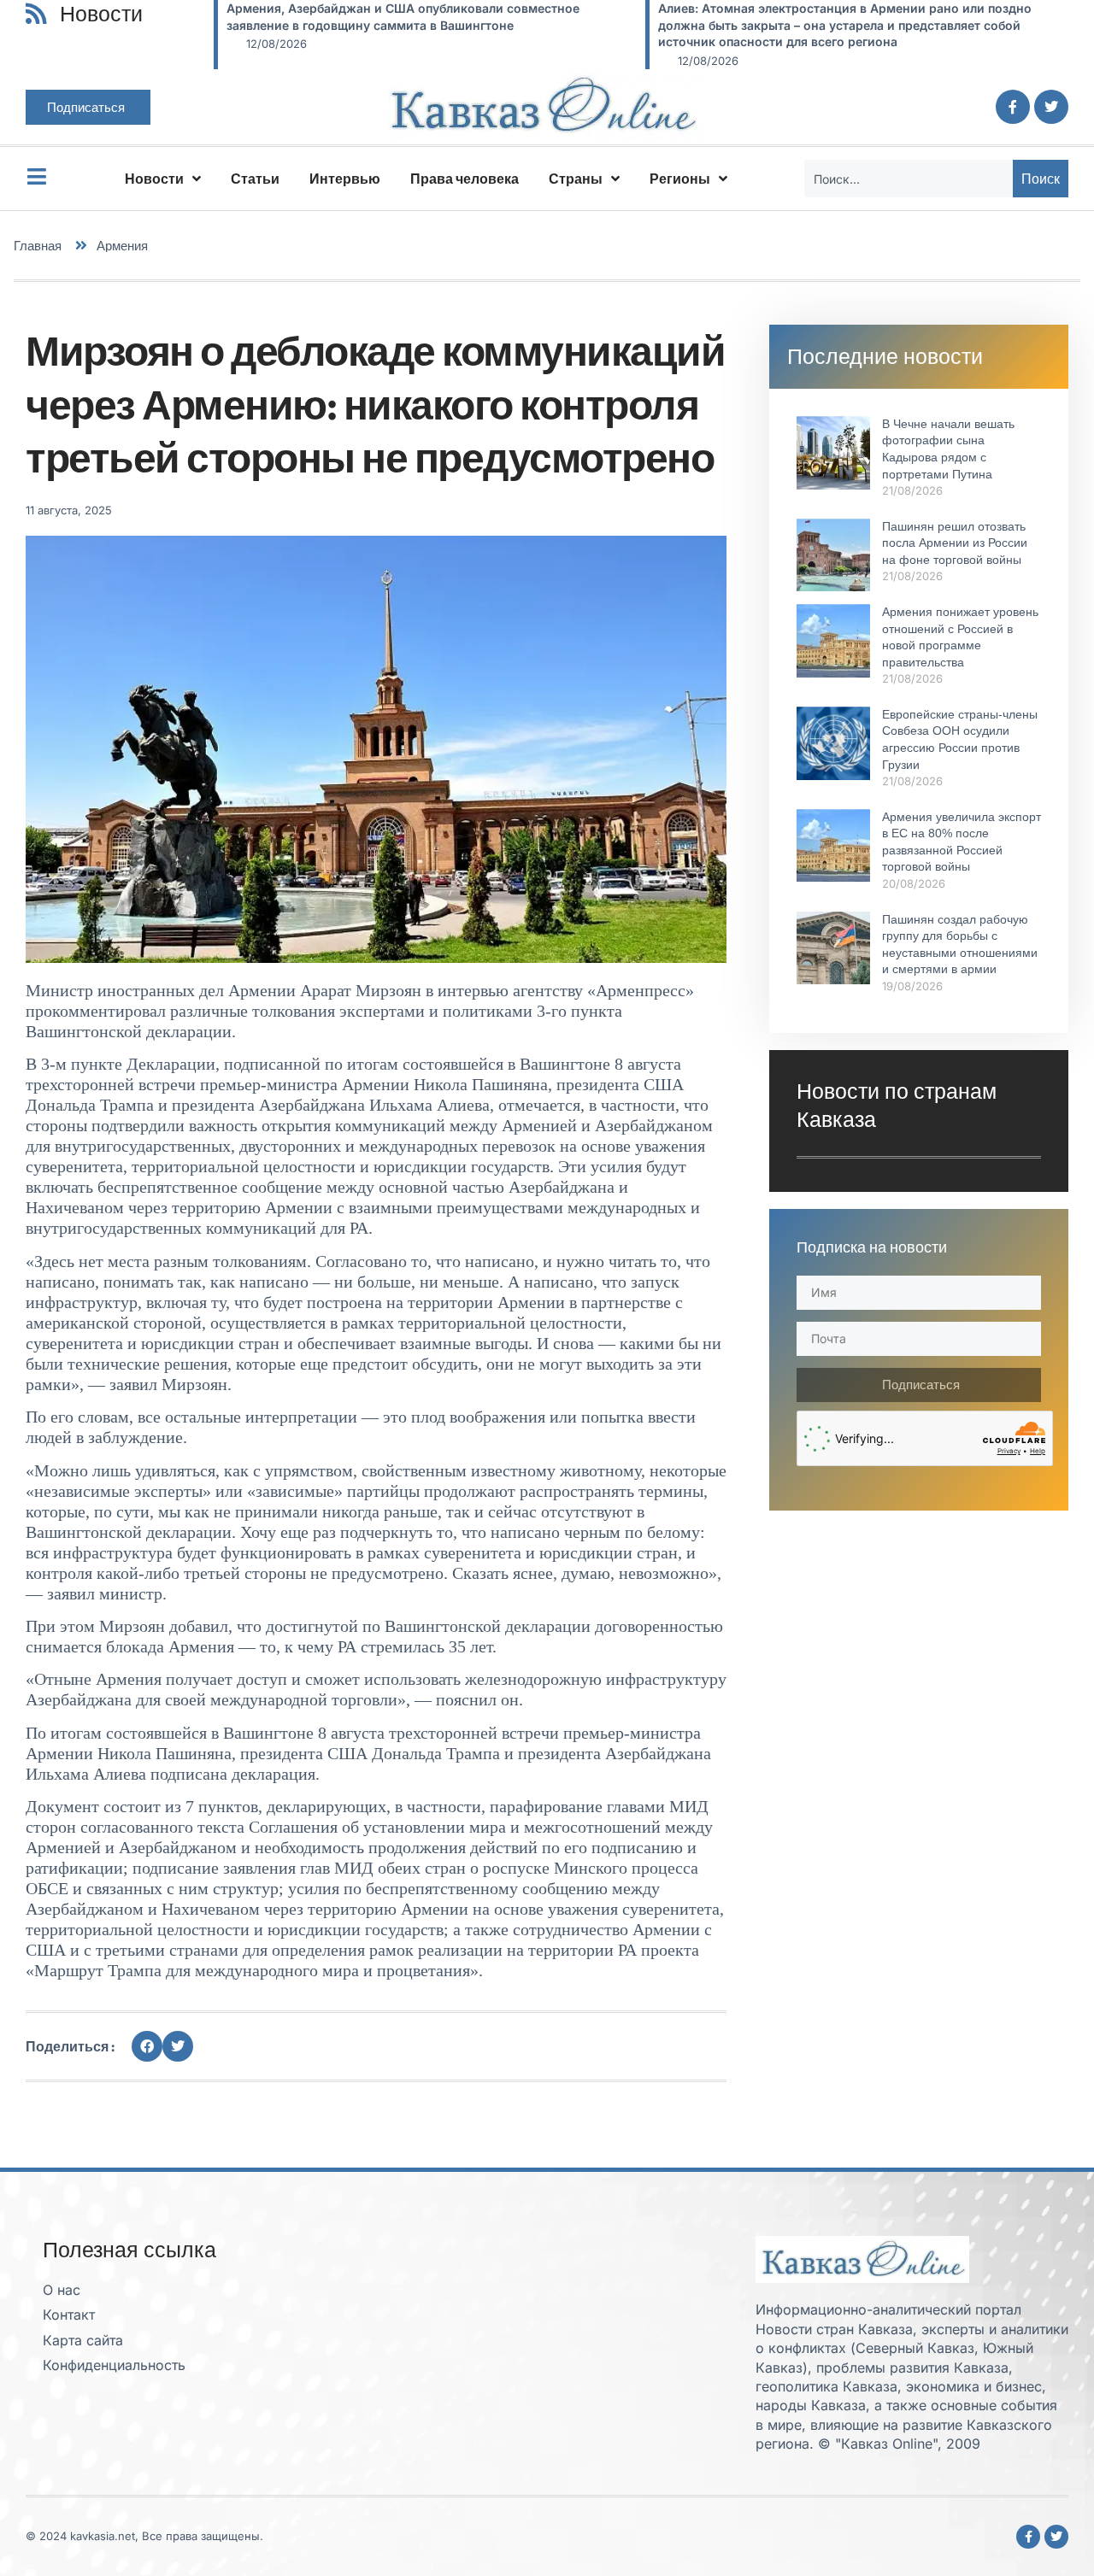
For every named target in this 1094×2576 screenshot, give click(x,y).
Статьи (255, 179)
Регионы (680, 179)
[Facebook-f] (1013, 107)
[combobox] (909, 179)
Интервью (345, 179)
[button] (147, 2046)
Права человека (465, 179)
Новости (154, 179)
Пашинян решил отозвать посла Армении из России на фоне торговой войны (955, 543)
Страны (576, 179)
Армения (122, 246)
